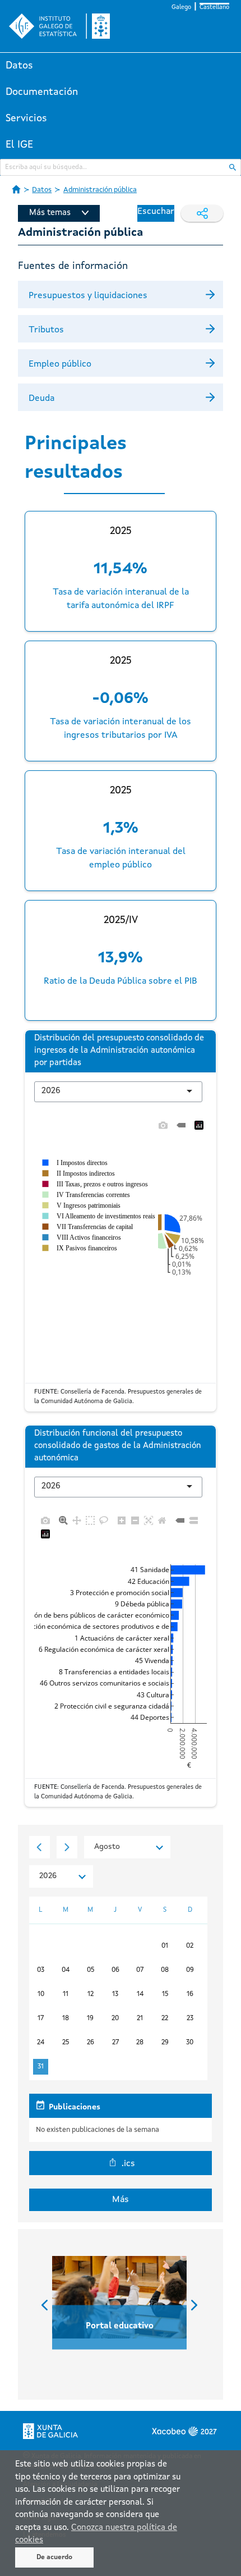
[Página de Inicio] (16, 189)
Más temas (50, 213)
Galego (181, 8)
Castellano (214, 8)
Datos (19, 66)
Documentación (42, 92)
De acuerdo (54, 2557)
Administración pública (100, 190)
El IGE (19, 145)
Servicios (26, 118)
